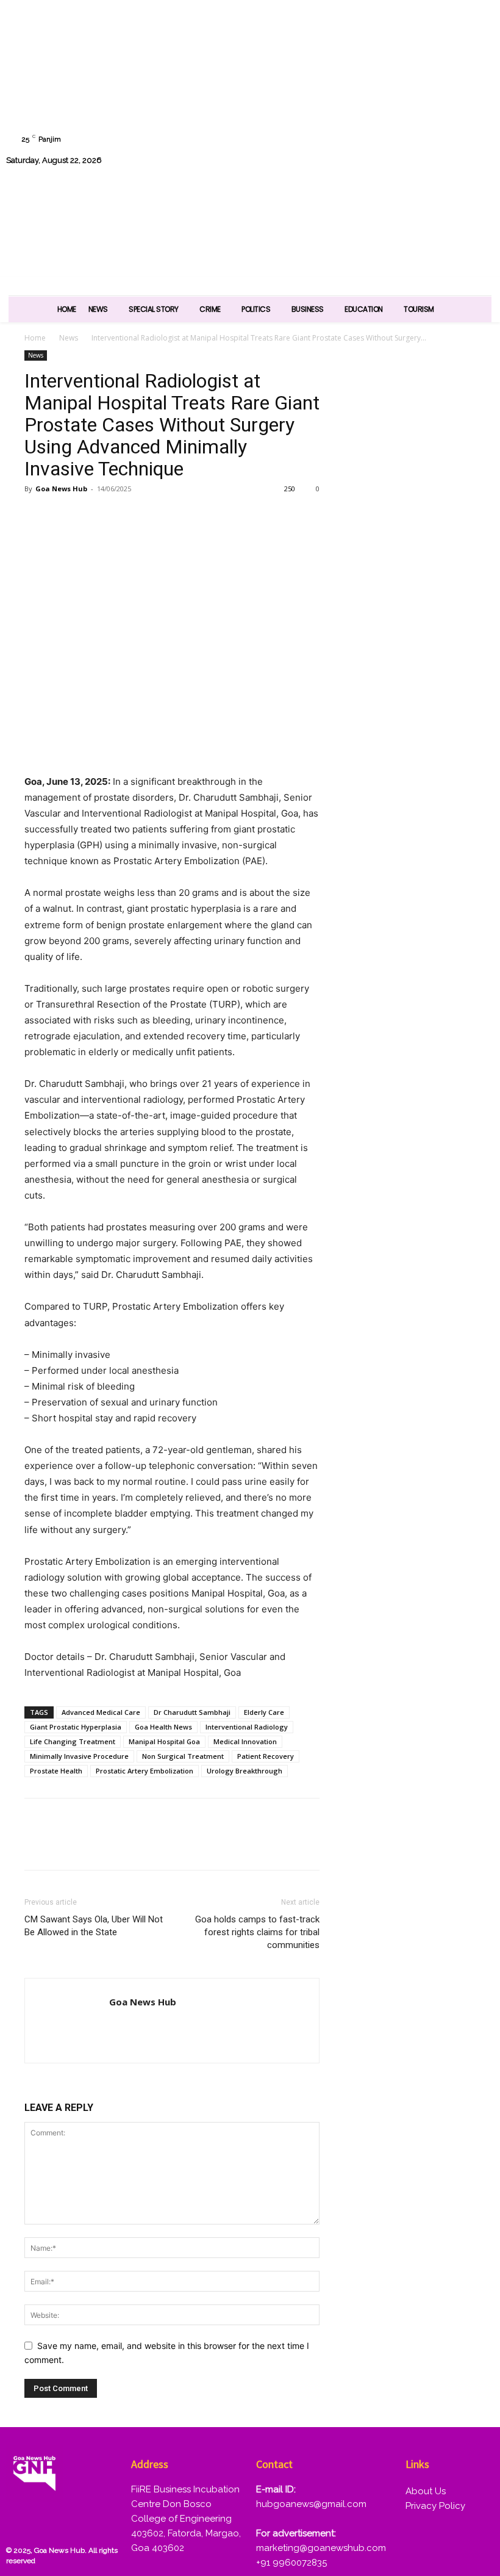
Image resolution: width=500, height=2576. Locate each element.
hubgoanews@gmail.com (311, 2504)
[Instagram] (383, 119)
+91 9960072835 (291, 2563)
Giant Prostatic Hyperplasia (76, 1727)
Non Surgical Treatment (183, 1756)
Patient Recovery (266, 1756)
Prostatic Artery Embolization (145, 1771)
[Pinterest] (93, 516)
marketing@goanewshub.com (321, 2548)
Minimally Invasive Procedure (79, 1756)
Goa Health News (163, 1727)
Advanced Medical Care (101, 1712)
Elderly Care (264, 1712)
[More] (177, 516)
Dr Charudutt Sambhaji (192, 1712)
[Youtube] (383, 150)
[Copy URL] (149, 516)
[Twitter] (445, 119)
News (69, 338)
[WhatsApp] (352, 150)
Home (35, 338)
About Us (426, 2491)
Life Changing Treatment (73, 1741)
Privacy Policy (435, 2506)
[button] (479, 181)
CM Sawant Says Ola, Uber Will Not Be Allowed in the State (94, 1926)
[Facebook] (352, 119)
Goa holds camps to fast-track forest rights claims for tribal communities (257, 1932)
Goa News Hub (61, 489)
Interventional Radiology (247, 1727)
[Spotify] (414, 119)
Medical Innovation (245, 1741)
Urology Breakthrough (245, 1771)
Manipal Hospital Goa (164, 1741)
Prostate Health (56, 1771)
